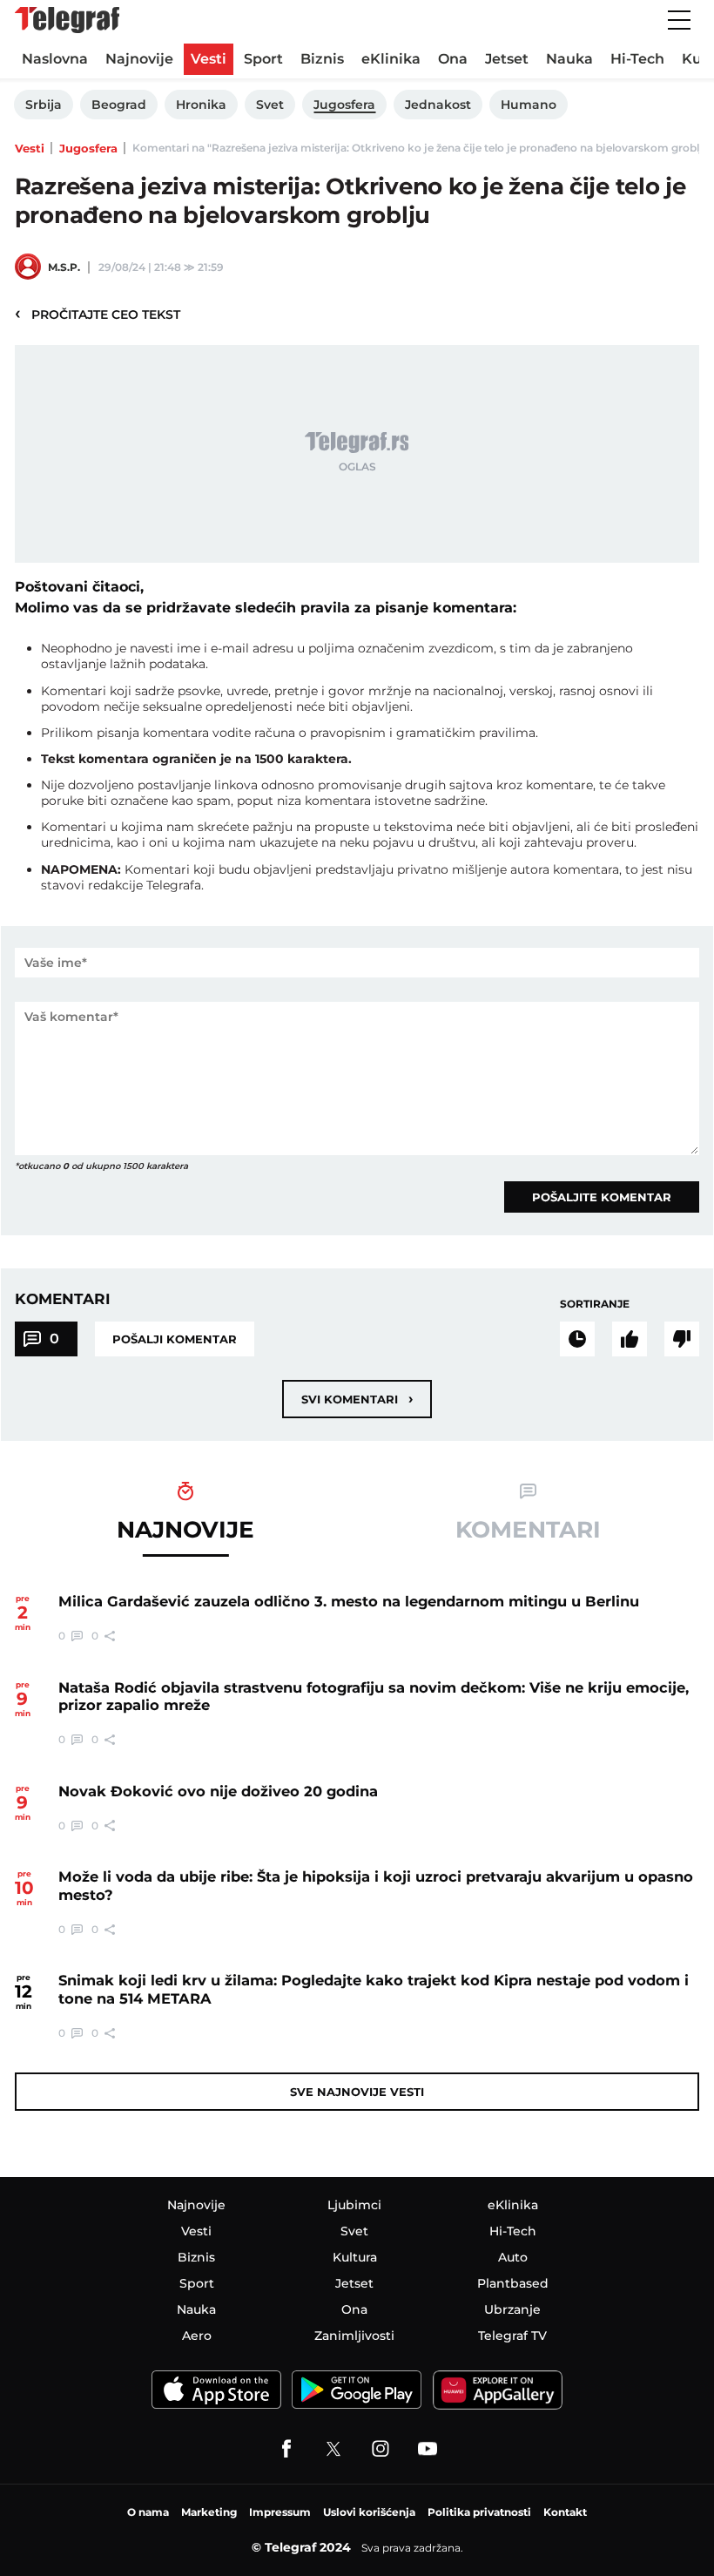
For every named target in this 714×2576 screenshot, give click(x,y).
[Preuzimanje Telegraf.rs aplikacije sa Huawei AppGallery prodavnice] (498, 2390)
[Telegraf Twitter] (333, 2449)
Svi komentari (357, 1399)
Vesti (30, 148)
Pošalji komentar (175, 1339)
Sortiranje (595, 1304)
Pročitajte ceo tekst (98, 314)
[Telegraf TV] (428, 2449)
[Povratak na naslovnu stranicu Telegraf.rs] (67, 20)
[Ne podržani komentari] (682, 1339)
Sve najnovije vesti (357, 2092)
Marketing (209, 2512)
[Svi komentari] (577, 1339)
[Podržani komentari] (630, 1339)
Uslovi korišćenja (369, 2512)
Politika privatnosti (479, 2512)
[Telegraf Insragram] (381, 2449)
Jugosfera (88, 148)
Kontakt (565, 2512)
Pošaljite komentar (602, 1197)
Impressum (280, 2512)
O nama (148, 2512)
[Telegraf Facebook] (286, 2449)
